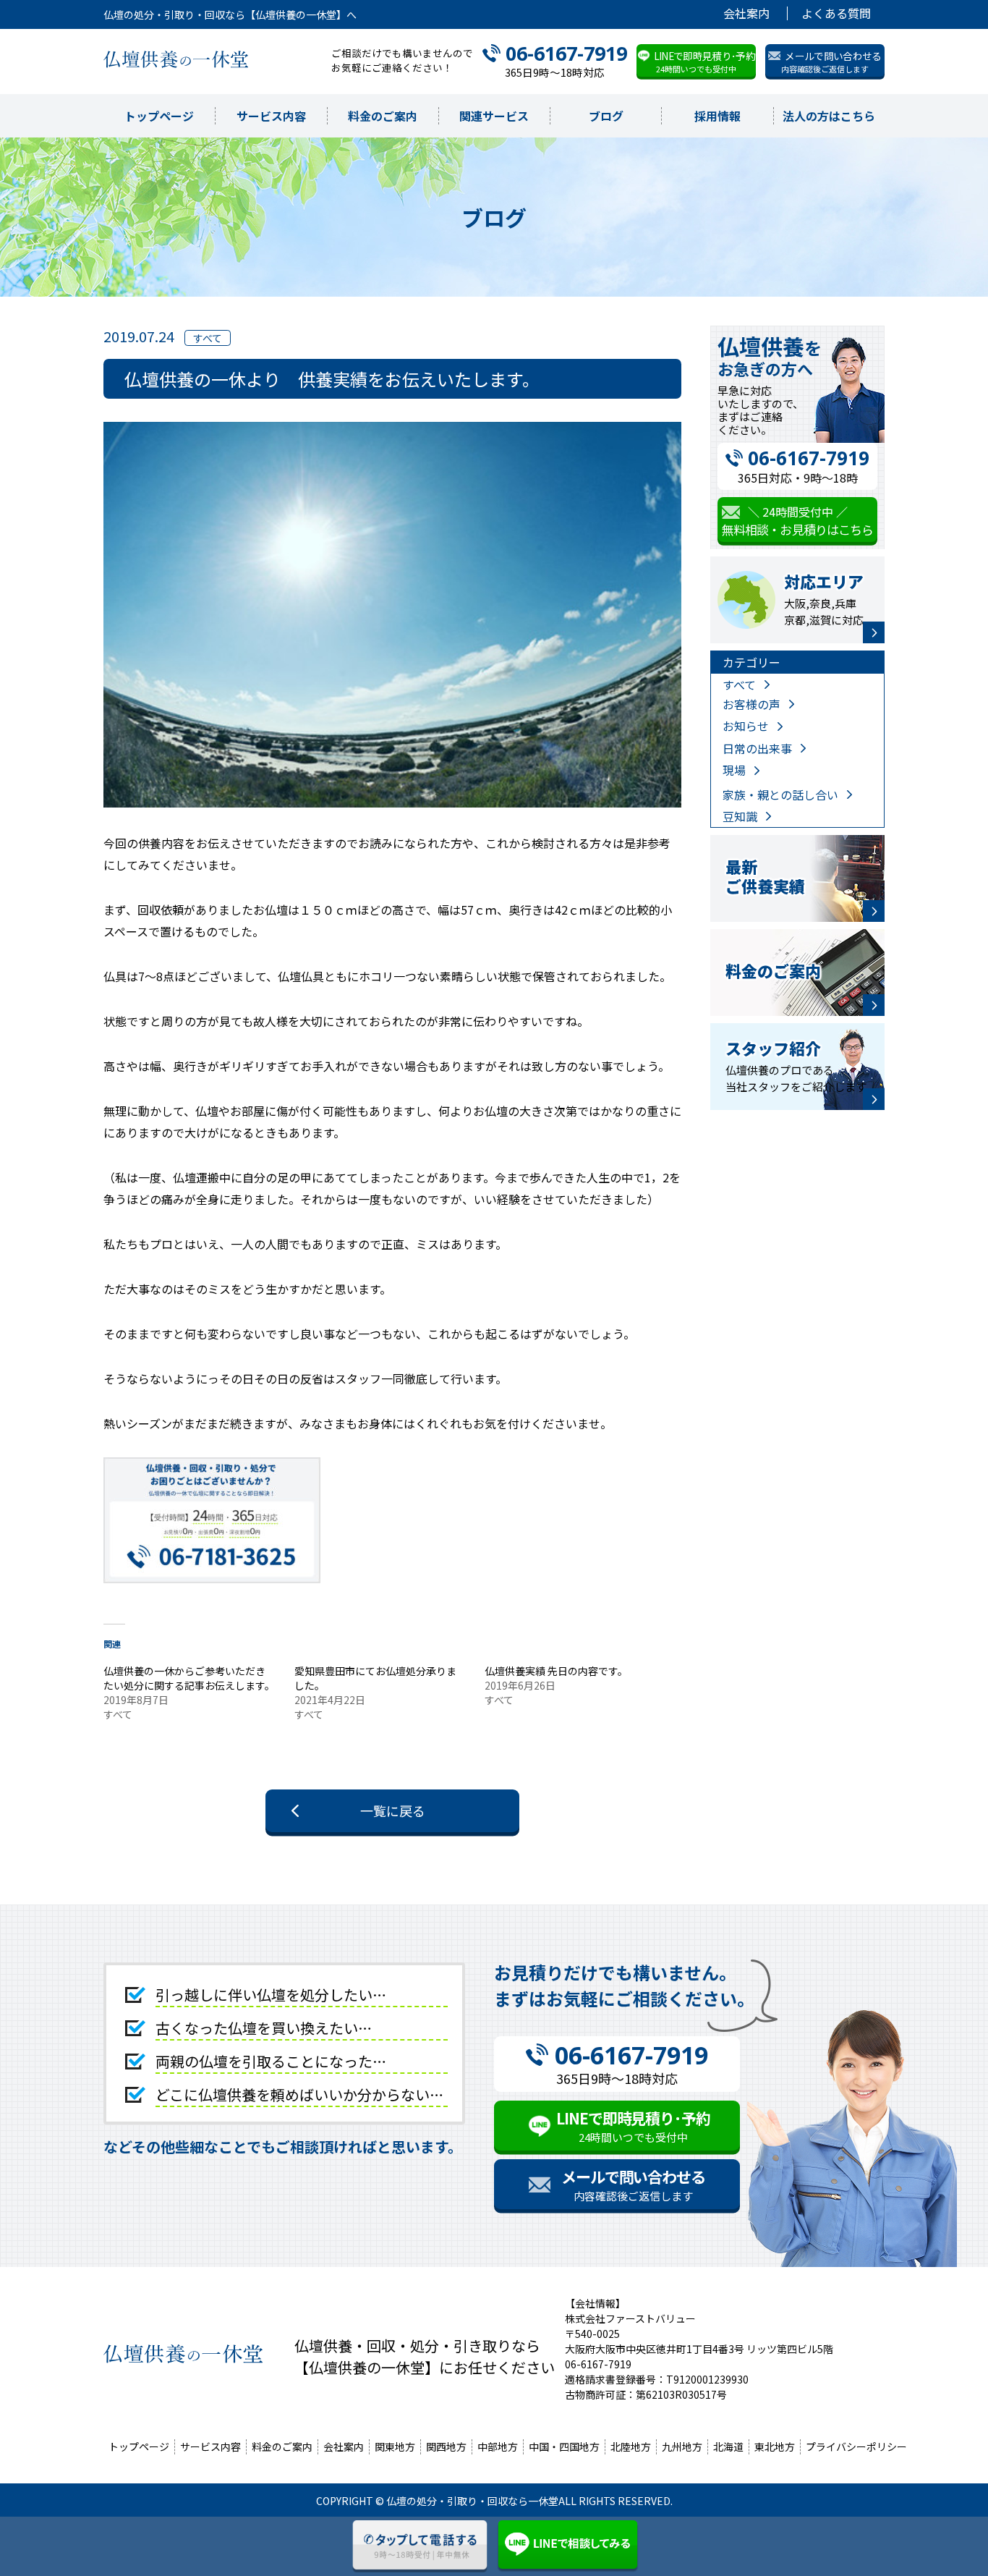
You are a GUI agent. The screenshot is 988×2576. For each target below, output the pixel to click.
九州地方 (682, 2446)
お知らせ (746, 726)
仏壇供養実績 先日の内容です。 (556, 1671)
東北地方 (775, 2446)
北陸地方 (631, 2446)
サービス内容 (271, 116)
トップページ (159, 116)
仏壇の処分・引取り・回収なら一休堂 (472, 2501)
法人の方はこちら (829, 116)
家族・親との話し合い (780, 795)
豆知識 (740, 816)
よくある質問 (836, 13)
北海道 (728, 2446)
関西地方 (446, 2446)
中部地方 (498, 2446)
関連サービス (494, 116)
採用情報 (717, 116)
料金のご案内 (383, 116)
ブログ (606, 116)
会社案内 (746, 13)
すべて (739, 685)
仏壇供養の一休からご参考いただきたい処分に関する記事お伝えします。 (189, 1678)
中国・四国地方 (564, 2446)
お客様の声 (751, 704)
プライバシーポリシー (856, 2446)
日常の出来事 (757, 748)
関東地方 (395, 2446)
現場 (734, 770)
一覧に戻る (393, 1810)
